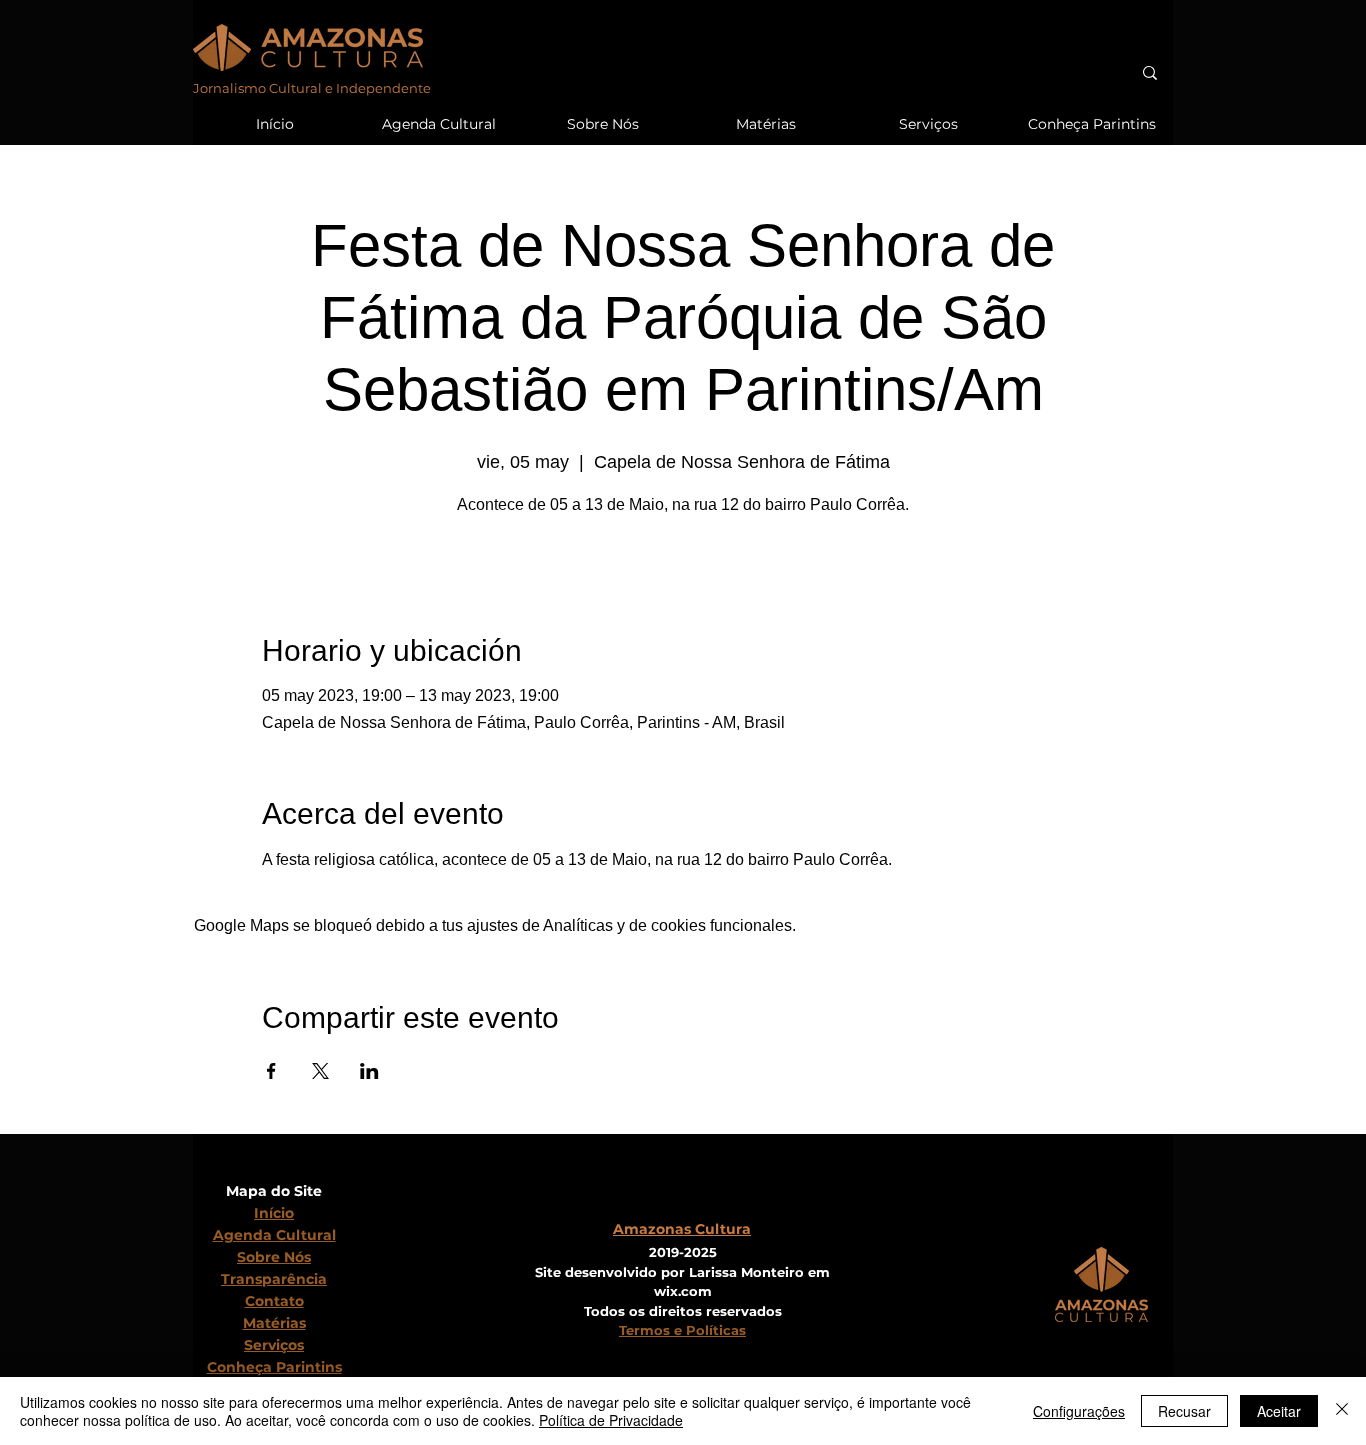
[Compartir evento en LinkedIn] (369, 1071)
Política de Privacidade (611, 1420)
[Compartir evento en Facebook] (271, 1071)
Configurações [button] (1079, 1411)
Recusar (1184, 1411)
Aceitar (1279, 1411)
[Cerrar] (1342, 1411)
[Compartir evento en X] (320, 1071)
